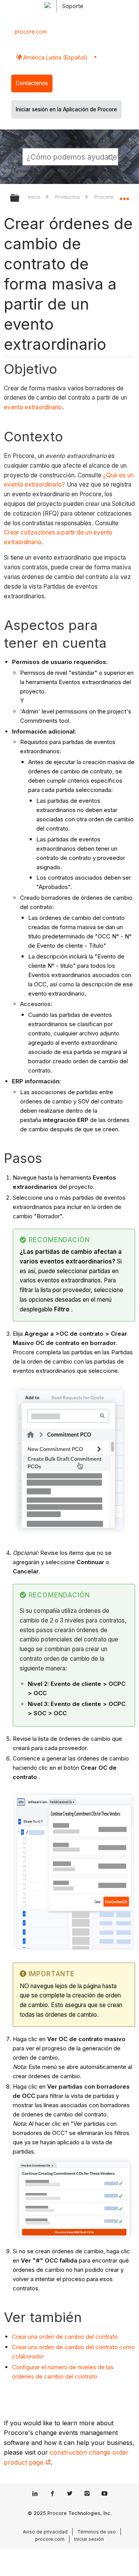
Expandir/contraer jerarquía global (20, 198)
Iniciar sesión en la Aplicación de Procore (66, 109)
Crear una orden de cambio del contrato (65, 2337)
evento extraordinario (33, 407)
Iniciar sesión (89, 2539)
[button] (111, 157)
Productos (68, 197)
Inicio (35, 197)
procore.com (31, 32)
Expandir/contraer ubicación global (124, 196)
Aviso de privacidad (45, 2532)
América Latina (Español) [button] (55, 57)
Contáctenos (32, 83)
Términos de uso (97, 2532)
